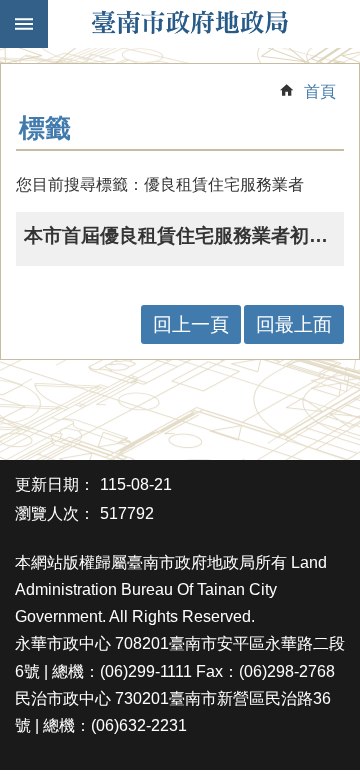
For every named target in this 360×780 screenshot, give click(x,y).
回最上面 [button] (294, 324)
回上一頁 (191, 324)
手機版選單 (24, 24)
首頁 (320, 91)
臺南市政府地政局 (190, 24)
